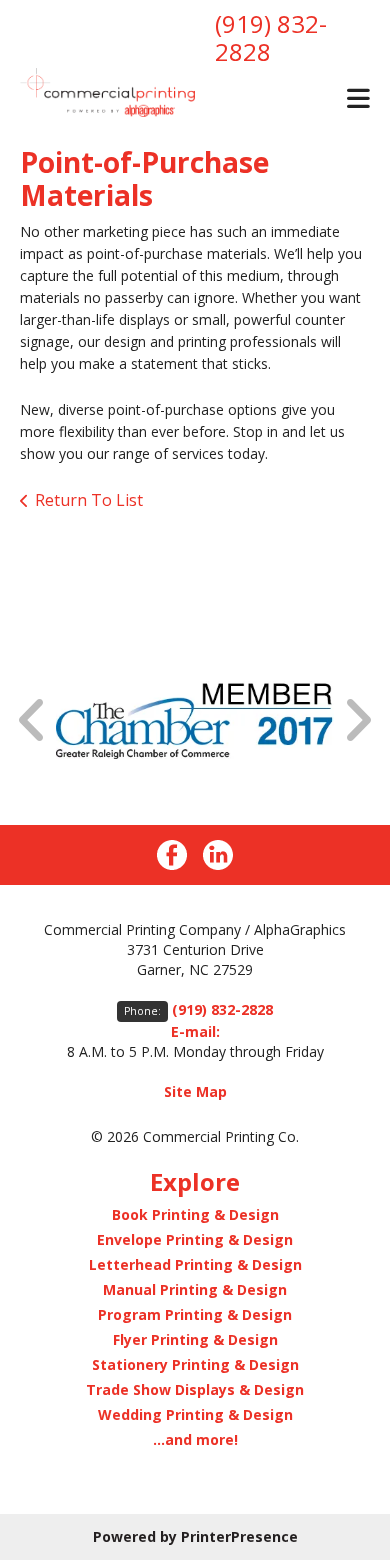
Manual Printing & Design (195, 1289)
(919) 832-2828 (271, 37)
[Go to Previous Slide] (33, 720)
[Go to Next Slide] (357, 720)
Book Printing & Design (195, 1214)
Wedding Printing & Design (195, 1414)
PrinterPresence (239, 1536)
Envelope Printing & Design (195, 1239)
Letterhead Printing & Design (195, 1264)
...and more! (195, 1439)
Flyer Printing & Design (195, 1339)
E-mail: (195, 1031)
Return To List (89, 500)
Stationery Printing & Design (195, 1364)
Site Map (195, 1091)
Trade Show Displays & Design (195, 1389)
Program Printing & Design (195, 1314)
